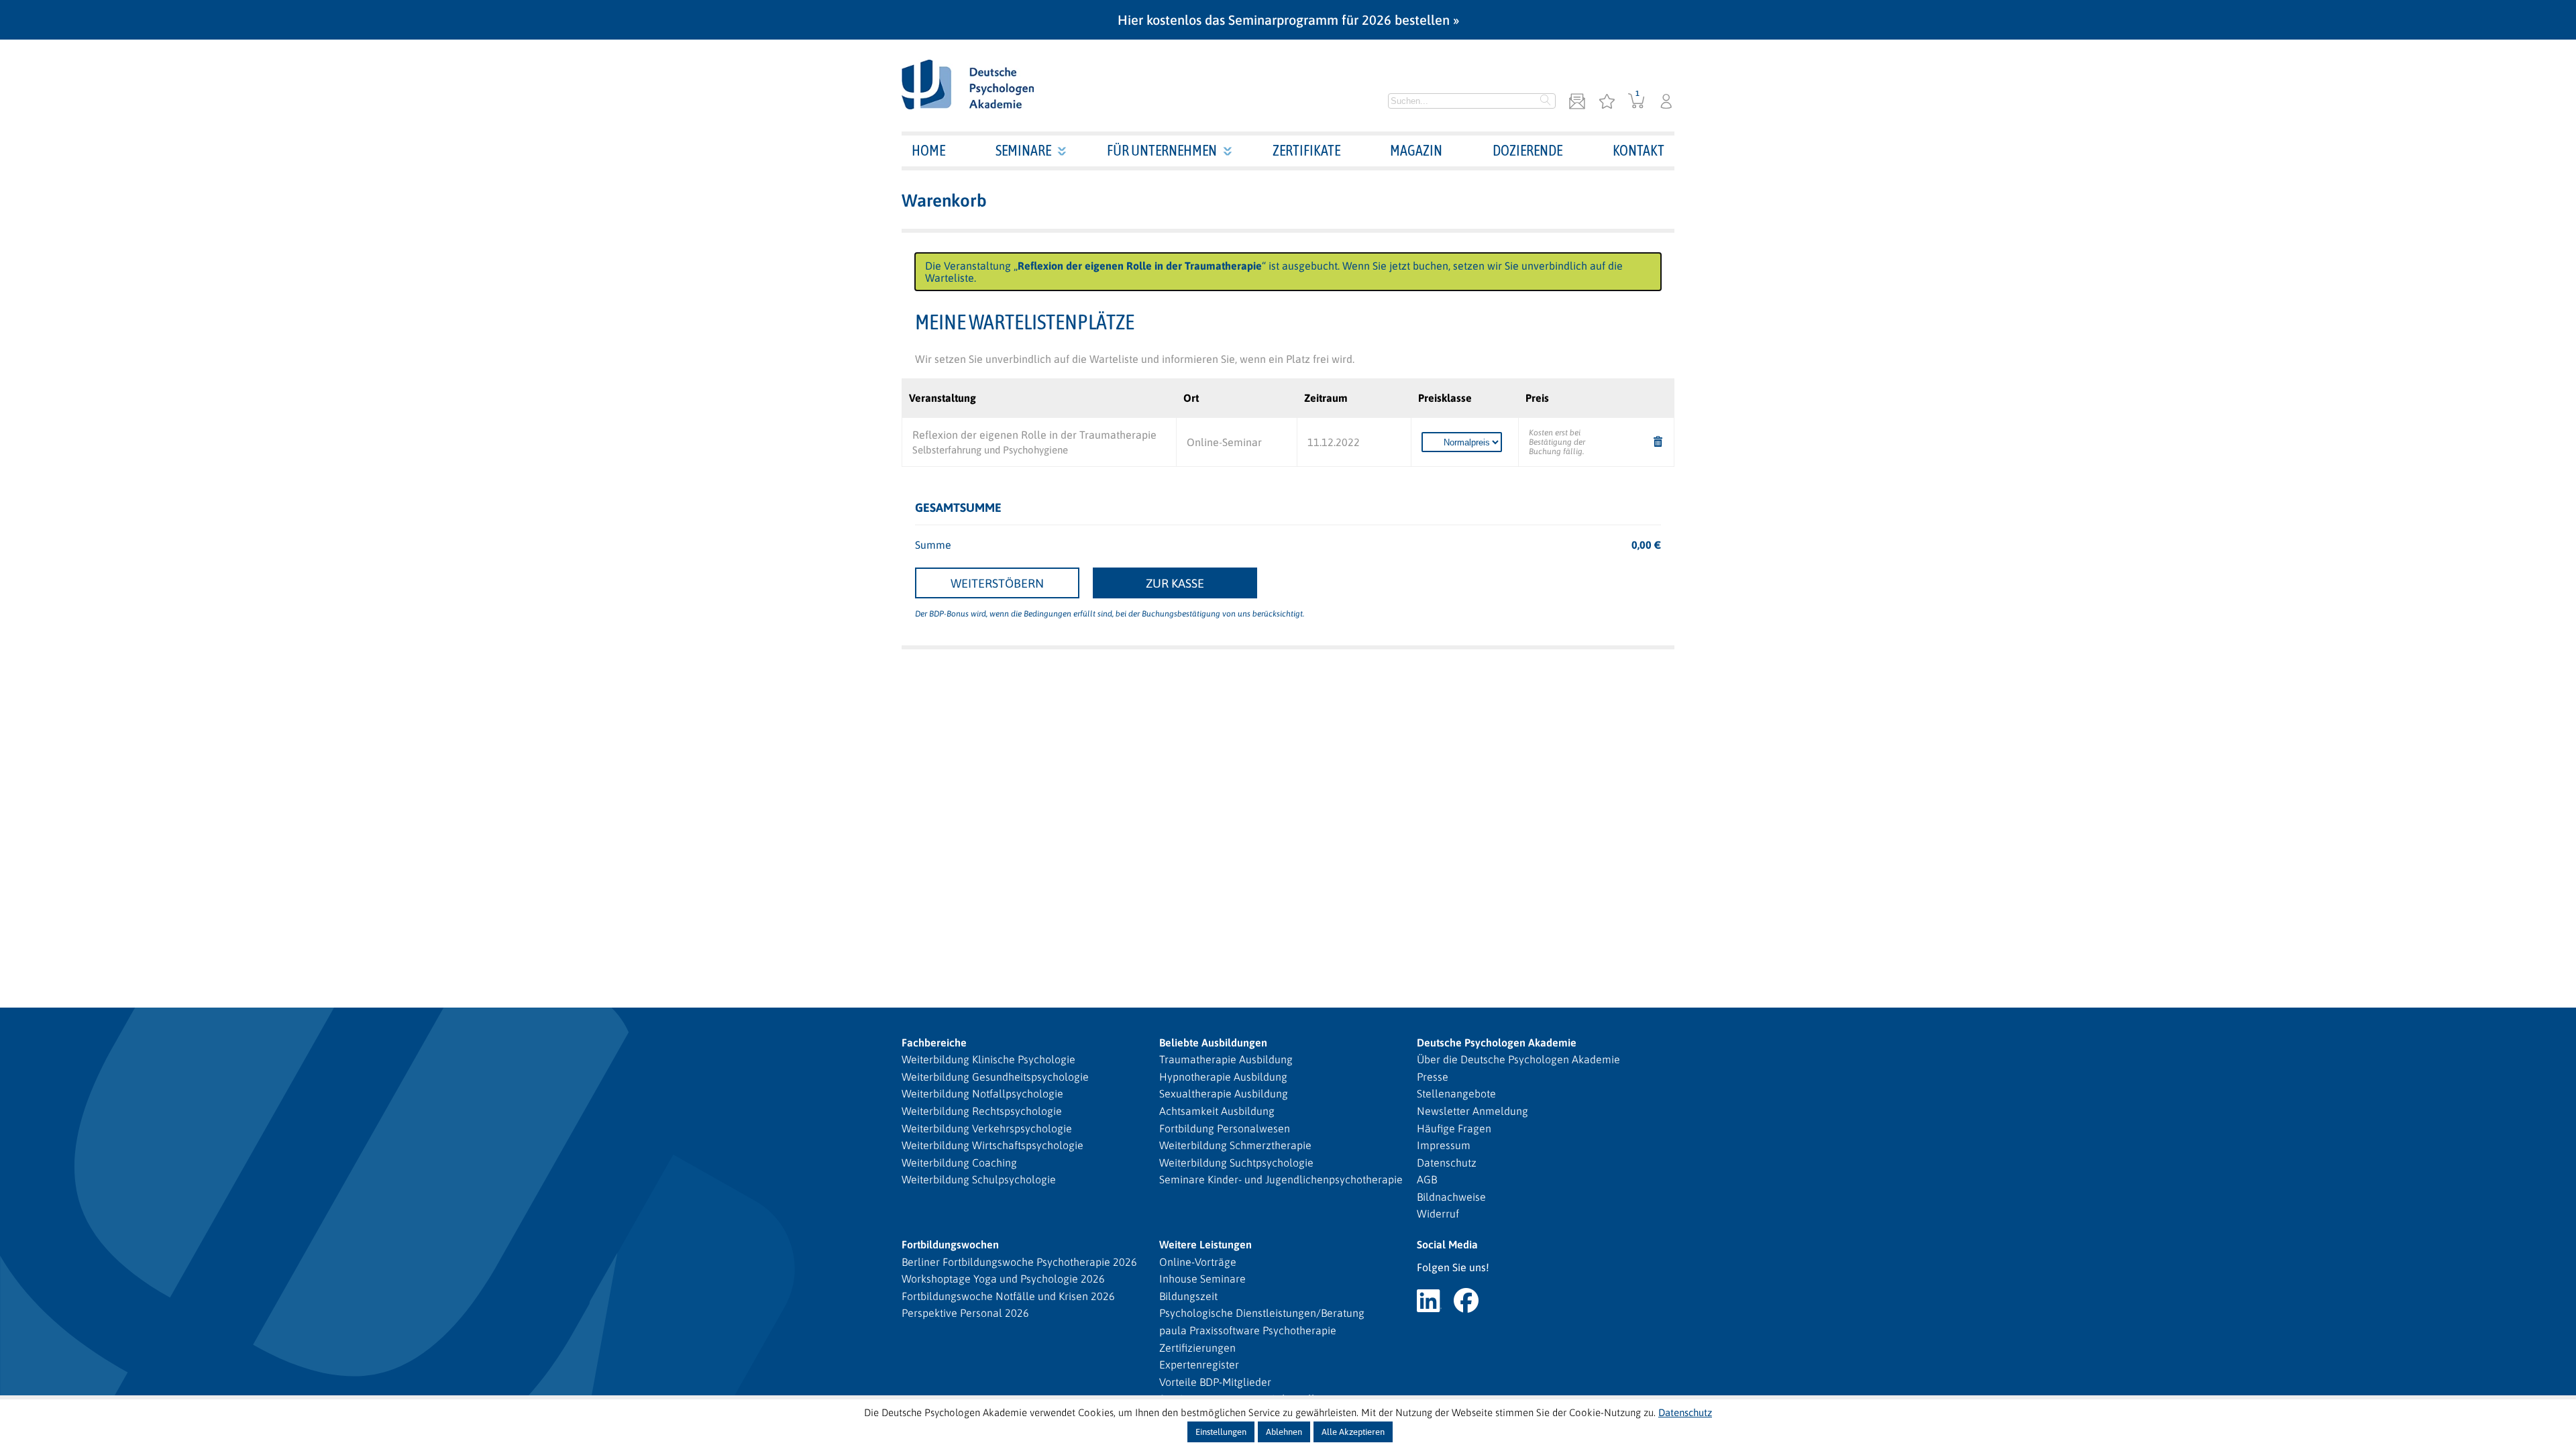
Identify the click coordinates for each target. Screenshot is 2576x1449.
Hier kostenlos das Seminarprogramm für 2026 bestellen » (1288, 20)
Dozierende (1527, 150)
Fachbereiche (934, 1042)
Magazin (1416, 150)
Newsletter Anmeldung (1472, 1111)
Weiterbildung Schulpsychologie (979, 1179)
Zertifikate (1306, 150)
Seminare (1023, 150)
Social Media (1447, 1244)
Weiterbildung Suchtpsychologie (1236, 1163)
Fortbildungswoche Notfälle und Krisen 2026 (1008, 1296)
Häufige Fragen (1454, 1128)
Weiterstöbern (997, 583)
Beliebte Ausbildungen (1213, 1042)
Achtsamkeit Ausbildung (1217, 1111)
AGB (1427, 1179)
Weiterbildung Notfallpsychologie (982, 1093)
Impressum (1444, 1145)
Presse (1433, 1077)
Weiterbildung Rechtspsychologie (982, 1111)
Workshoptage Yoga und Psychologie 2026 (1003, 1279)
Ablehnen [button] (1284, 1432)
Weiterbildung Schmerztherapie (1235, 1145)
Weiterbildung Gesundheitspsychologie (995, 1077)
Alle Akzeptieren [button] (1353, 1432)
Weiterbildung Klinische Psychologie (988, 1059)
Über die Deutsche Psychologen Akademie (1518, 1059)
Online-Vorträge (1198, 1262)
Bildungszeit (1188, 1296)
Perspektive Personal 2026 (965, 1313)
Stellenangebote (1456, 1093)
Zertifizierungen (1197, 1348)
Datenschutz (1447, 1163)
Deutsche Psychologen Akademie (1497, 1042)
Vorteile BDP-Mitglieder (1215, 1382)
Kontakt (1639, 150)
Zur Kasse (1175, 583)
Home (928, 150)
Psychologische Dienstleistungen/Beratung (1262, 1313)
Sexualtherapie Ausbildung (1224, 1093)
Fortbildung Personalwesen (1225, 1128)
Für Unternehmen (1162, 150)
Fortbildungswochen (950, 1244)
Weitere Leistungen (1205, 1244)
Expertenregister (1199, 1364)
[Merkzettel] (1607, 102)
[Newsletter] (1577, 102)
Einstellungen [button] (1221, 1432)
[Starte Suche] (1546, 101)
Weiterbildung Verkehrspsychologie (987, 1128)
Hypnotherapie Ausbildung (1223, 1077)
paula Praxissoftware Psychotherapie (1248, 1330)
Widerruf (1438, 1214)
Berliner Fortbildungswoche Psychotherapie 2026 (1019, 1262)
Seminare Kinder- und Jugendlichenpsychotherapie (1281, 1179)
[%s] (1658, 442)
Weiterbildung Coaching (959, 1163)
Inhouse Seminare (1202, 1279)
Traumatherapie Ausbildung (1226, 1059)
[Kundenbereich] (1666, 102)
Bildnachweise (1451, 1197)
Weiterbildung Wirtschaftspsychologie (992, 1145)
